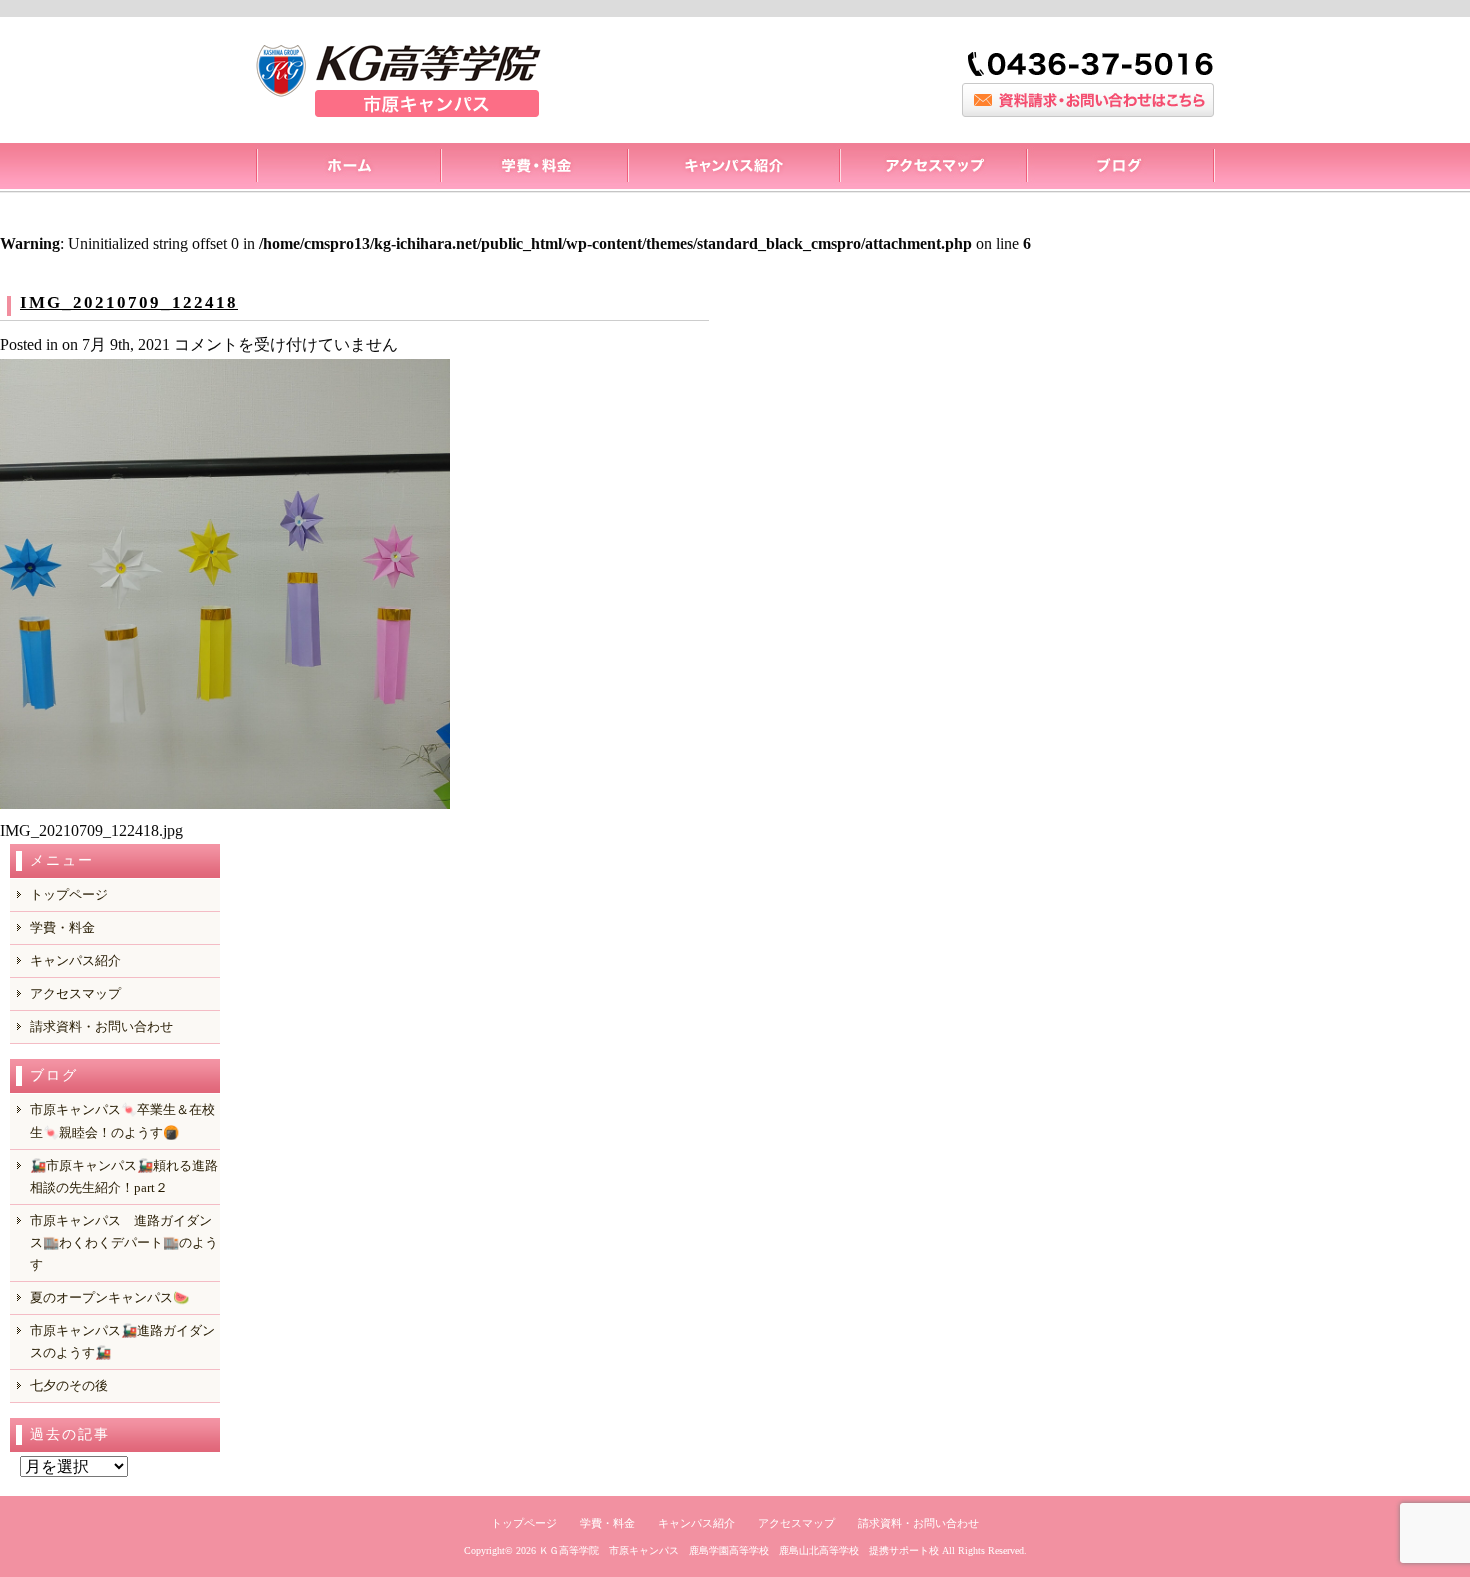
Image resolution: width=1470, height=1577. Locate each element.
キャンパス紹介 (733, 168)
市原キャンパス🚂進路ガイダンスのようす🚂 (122, 1341)
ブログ (1120, 168)
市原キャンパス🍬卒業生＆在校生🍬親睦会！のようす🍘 (122, 1120)
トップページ (347, 168)
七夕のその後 (69, 1385)
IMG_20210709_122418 (129, 302)
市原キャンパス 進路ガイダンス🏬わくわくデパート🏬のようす (124, 1242)
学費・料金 (62, 927)
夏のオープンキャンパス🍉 (109, 1297)
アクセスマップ (932, 168)
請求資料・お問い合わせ (101, 1026)
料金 (533, 168)
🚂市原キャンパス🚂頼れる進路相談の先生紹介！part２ (124, 1176)
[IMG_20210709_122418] (225, 803)
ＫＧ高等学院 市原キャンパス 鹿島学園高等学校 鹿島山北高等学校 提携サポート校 (739, 1550)
